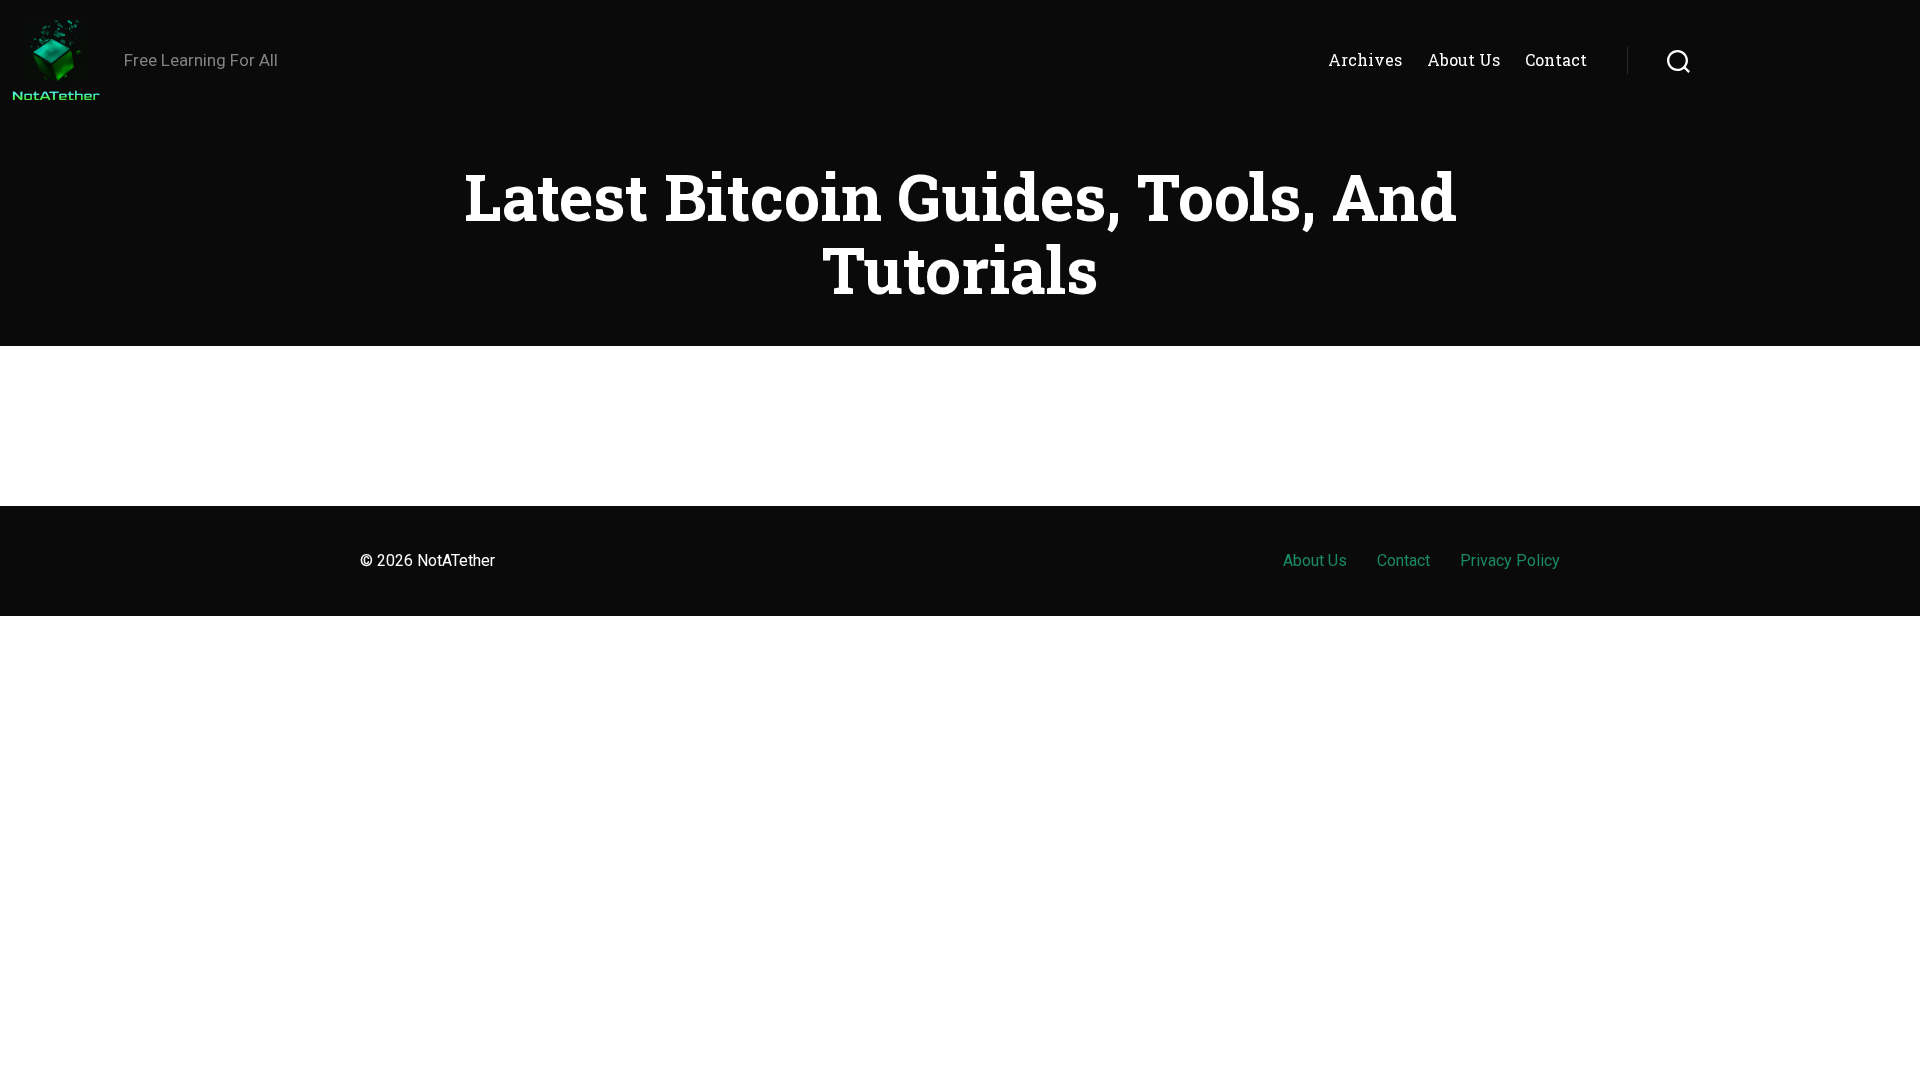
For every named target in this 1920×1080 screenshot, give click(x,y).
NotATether (456, 560)
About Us (1463, 59)
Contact (1556, 59)
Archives (1365, 59)
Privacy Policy (1510, 560)
